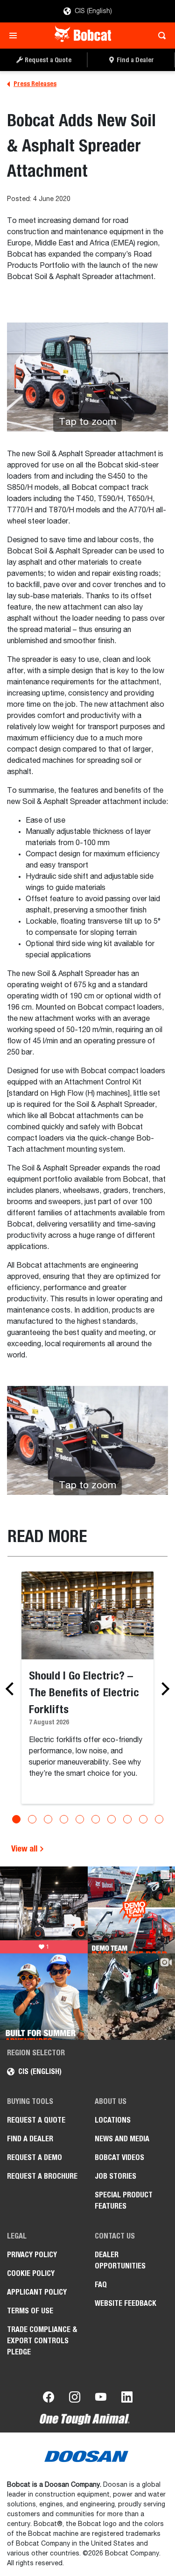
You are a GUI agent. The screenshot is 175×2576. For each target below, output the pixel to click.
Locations (113, 2120)
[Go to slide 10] (159, 1819)
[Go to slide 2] (32, 1819)
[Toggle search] (159, 36)
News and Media (122, 2139)
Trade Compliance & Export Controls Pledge (42, 2341)
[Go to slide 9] (143, 1819)
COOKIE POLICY (31, 2273)
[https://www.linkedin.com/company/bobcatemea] (127, 2399)
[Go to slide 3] (48, 1819)
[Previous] (12, 1689)
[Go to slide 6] (96, 1819)
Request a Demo (35, 2157)
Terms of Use (30, 2311)
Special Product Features (124, 2200)
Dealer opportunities (120, 2260)
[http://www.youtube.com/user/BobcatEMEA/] (101, 2399)
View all (25, 1848)
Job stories (115, 2176)
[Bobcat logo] (84, 36)
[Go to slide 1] (16, 1819)
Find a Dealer (30, 2139)
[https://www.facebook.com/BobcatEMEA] (49, 2399)
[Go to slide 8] (127, 1819)
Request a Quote (36, 2120)
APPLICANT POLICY (37, 2292)
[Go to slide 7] (112, 1819)
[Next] (163, 1689)
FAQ (101, 2285)
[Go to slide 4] (64, 1819)
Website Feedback (126, 2303)
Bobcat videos (119, 2157)
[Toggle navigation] (16, 36)
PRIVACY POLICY (32, 2255)
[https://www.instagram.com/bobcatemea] (75, 2399)
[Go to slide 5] (80, 1819)
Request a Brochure (42, 2176)
